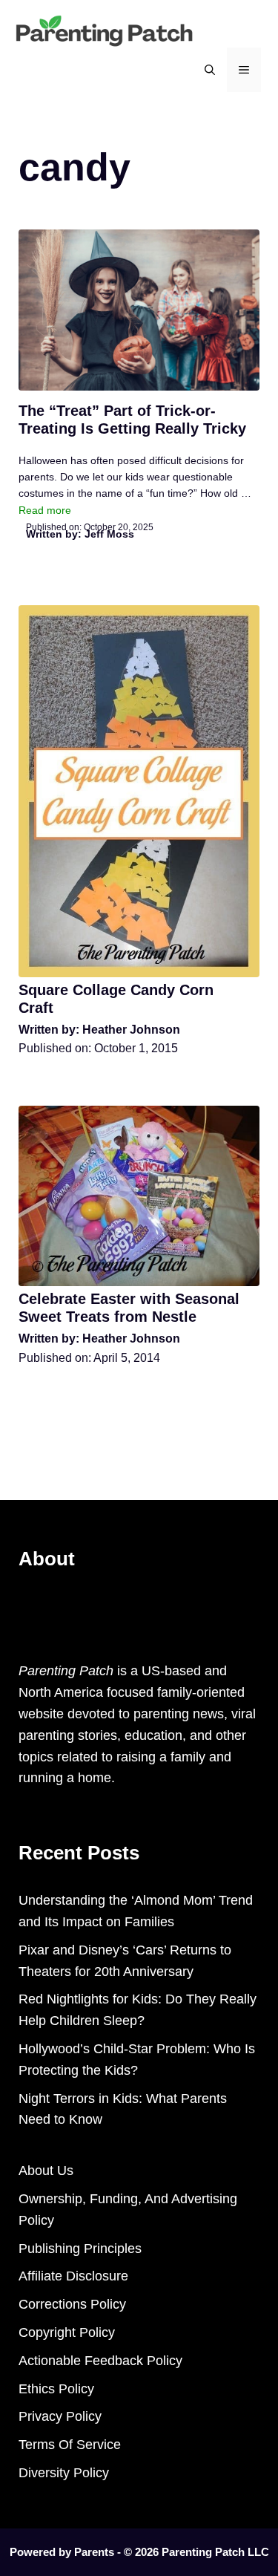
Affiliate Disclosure (73, 2276)
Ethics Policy (56, 2389)
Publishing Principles (80, 2249)
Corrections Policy (72, 2304)
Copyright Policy (67, 2332)
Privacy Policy (60, 2416)
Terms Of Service (70, 2445)
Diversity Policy (64, 2473)
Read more (45, 510)
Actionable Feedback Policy (100, 2361)
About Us (46, 2171)
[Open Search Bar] (210, 70)
